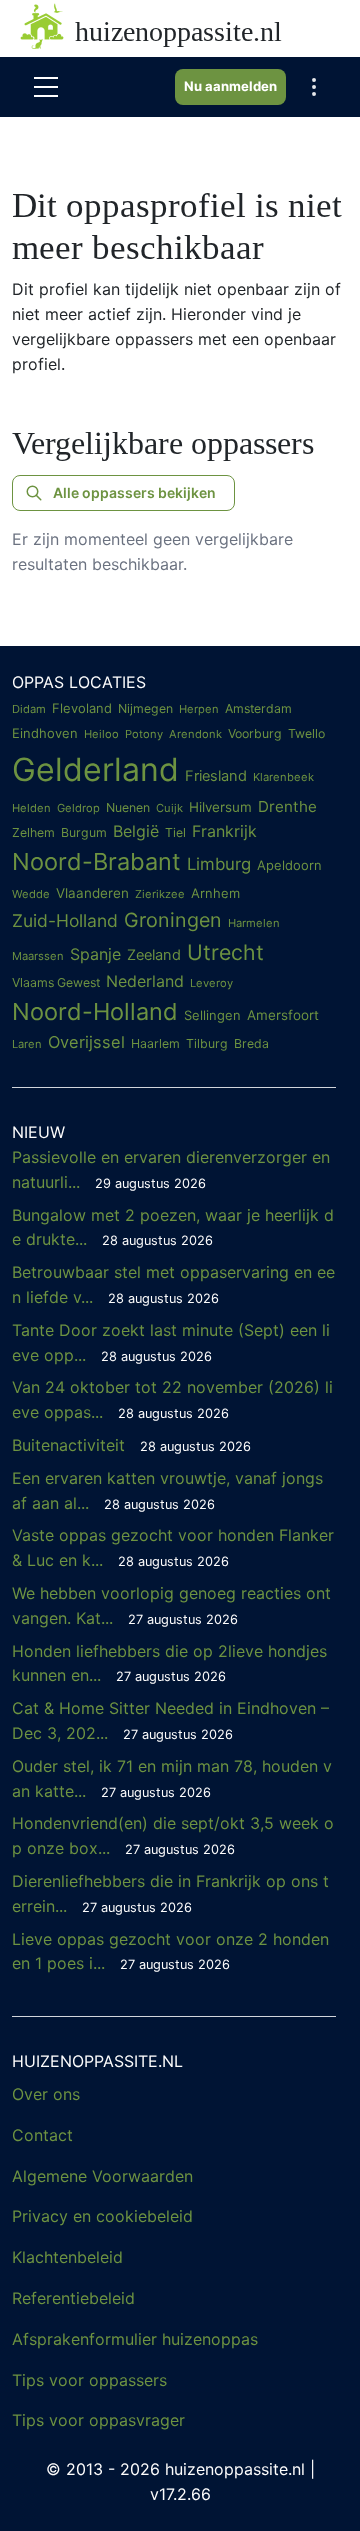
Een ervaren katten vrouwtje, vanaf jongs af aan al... (167, 1490)
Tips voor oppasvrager (98, 2420)
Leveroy (211, 983)
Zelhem (33, 832)
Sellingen (212, 1015)
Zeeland (154, 955)
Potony (144, 734)
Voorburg (255, 733)
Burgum (84, 832)
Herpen (199, 709)
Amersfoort (283, 1015)
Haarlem (155, 1043)
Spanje (95, 954)
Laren (27, 1044)
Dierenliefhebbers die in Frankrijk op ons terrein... (170, 1893)
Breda (251, 1043)
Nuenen (128, 807)
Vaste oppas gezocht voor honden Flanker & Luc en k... (173, 1547)
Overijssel (86, 1042)
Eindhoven (45, 733)
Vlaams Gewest (56, 982)
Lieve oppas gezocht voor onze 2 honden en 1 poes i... (170, 1951)
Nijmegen (145, 708)
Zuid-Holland (65, 920)
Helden (31, 808)
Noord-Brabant (96, 861)
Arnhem (215, 893)
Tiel (175, 832)
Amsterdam (258, 708)
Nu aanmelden (230, 86)
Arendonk (195, 734)
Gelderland (95, 769)
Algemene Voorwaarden (102, 2176)
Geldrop (78, 808)
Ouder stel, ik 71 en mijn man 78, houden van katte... (172, 1778)
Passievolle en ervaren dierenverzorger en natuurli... (171, 1169)
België (136, 831)
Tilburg (207, 1043)
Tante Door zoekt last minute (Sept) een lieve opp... (171, 1342)
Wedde (31, 894)
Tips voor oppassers (89, 2380)
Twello (306, 733)
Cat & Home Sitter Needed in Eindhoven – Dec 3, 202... (170, 1720)
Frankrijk (224, 831)
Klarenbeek (283, 777)
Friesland (216, 776)
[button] (314, 87)
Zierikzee (160, 894)
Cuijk (169, 808)
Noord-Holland (95, 1011)
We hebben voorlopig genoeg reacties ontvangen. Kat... (171, 1605)
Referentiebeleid (73, 2298)
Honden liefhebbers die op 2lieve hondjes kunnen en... (169, 1663)
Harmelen (254, 923)
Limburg (219, 864)
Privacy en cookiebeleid (102, 2216)
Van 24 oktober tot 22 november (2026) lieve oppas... (172, 1399)
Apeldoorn (289, 865)
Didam (29, 709)
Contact (42, 2135)
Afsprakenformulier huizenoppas (135, 2339)
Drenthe (287, 806)
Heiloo (101, 734)
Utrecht (225, 952)
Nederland (145, 981)
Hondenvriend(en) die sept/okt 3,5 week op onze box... (173, 1835)
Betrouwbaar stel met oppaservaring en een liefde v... (173, 1284)
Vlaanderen (92, 893)
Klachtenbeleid (67, 2257)
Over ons (46, 2094)
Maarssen (38, 956)
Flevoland (82, 708)
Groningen (173, 920)
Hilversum (220, 807)
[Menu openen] (46, 87)
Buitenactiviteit (131, 1445)
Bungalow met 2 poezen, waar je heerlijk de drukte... (173, 1227)
